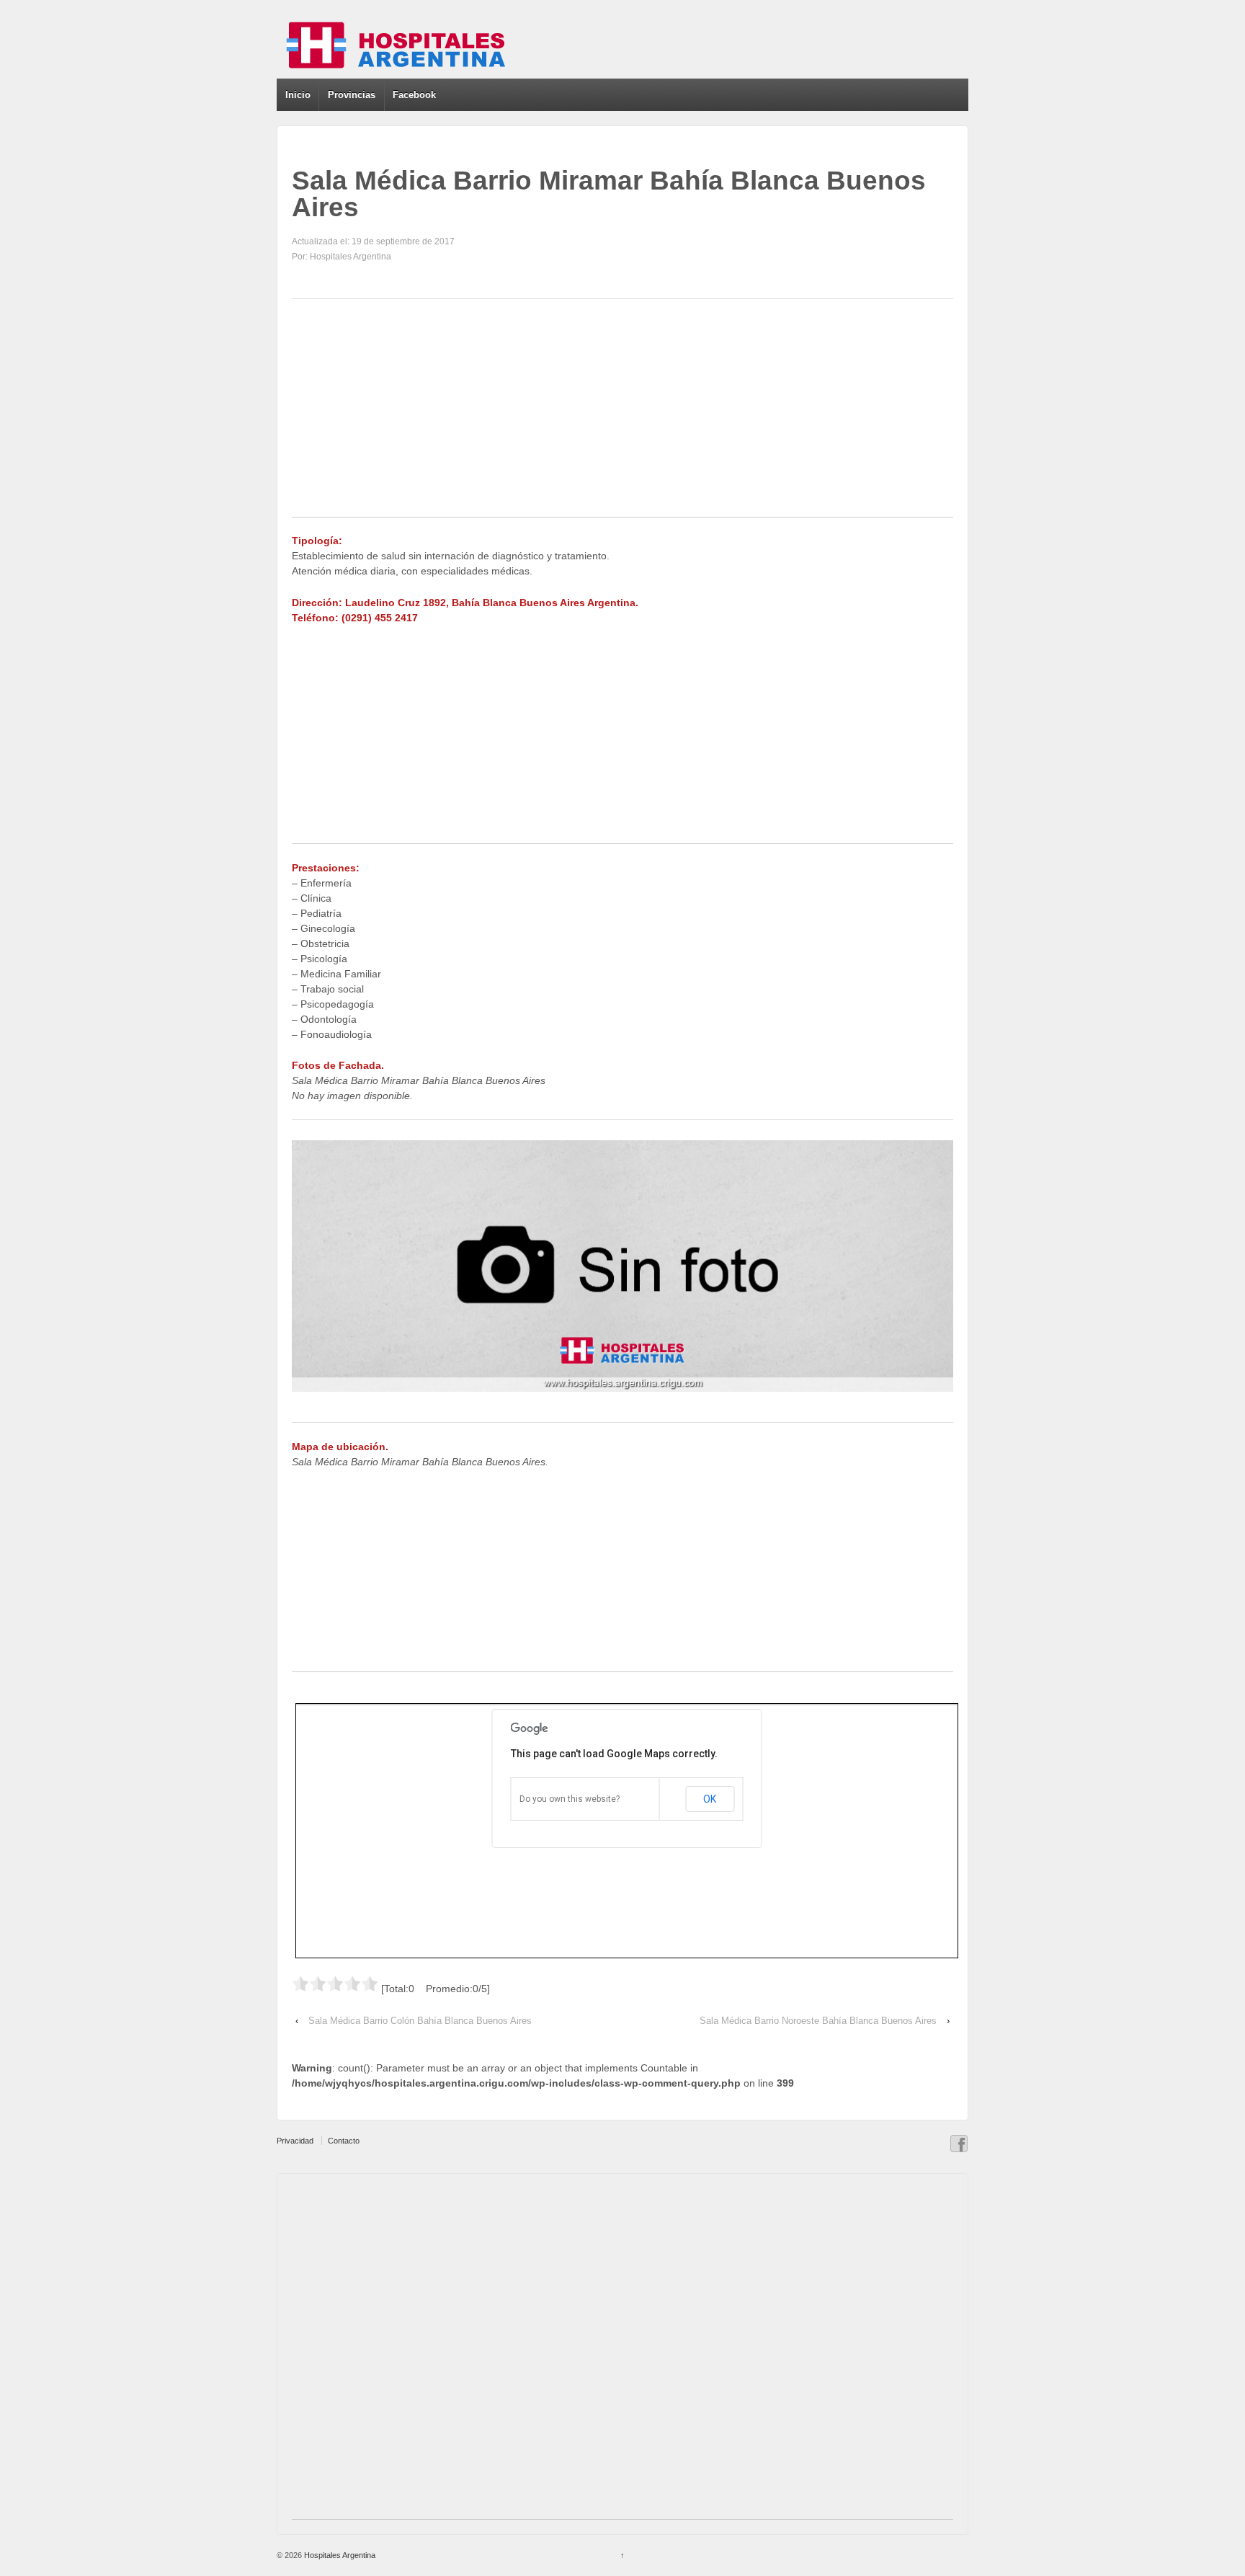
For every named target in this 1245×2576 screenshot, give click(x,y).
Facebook (414, 95)
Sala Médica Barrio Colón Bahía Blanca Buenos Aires (420, 2021)
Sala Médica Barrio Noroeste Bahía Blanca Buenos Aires (818, 2021)
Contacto (344, 2141)
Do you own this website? (570, 1799)
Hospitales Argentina (339, 2555)
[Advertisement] (622, 416)
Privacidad (295, 2141)
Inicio (298, 95)
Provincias (352, 95)
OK (710, 1799)
